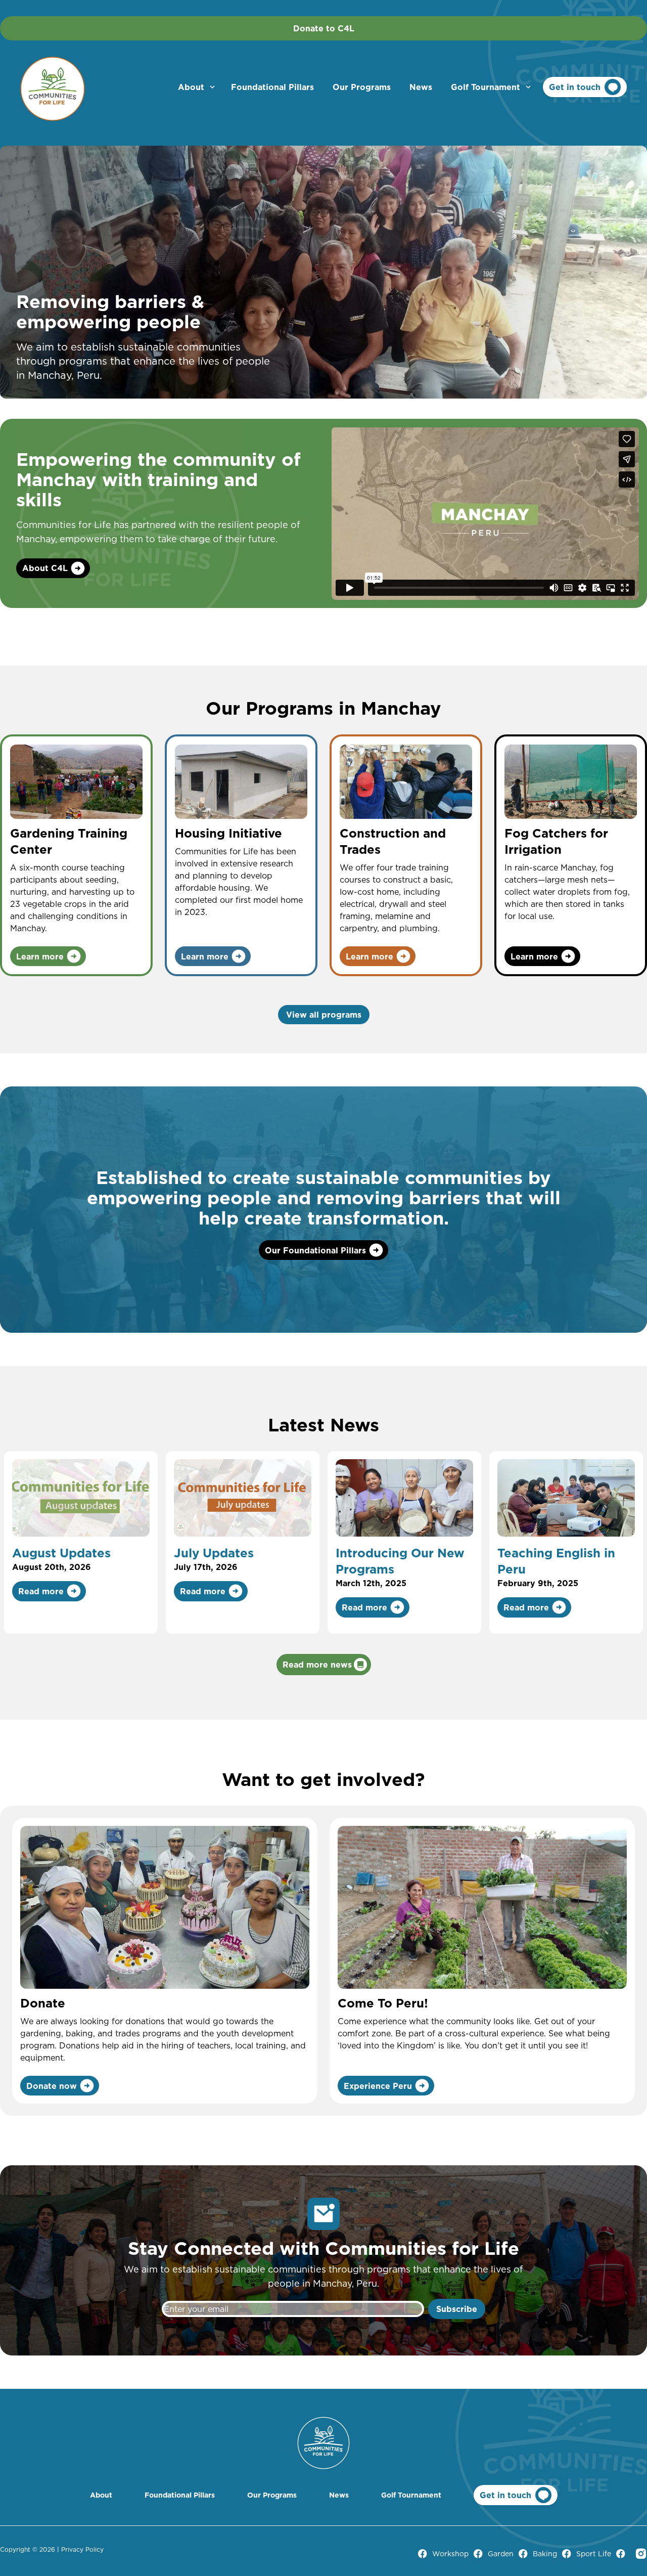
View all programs (324, 1015)
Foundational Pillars (272, 87)
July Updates (214, 1553)
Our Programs (362, 87)
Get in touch (575, 87)
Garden (501, 2554)
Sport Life (594, 2554)
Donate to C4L (324, 28)
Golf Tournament (486, 87)
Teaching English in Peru (556, 1561)
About (191, 87)
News (421, 87)
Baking (545, 2554)
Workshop (450, 2554)
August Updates (61, 1553)
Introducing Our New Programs (400, 1561)
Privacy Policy (82, 2549)
